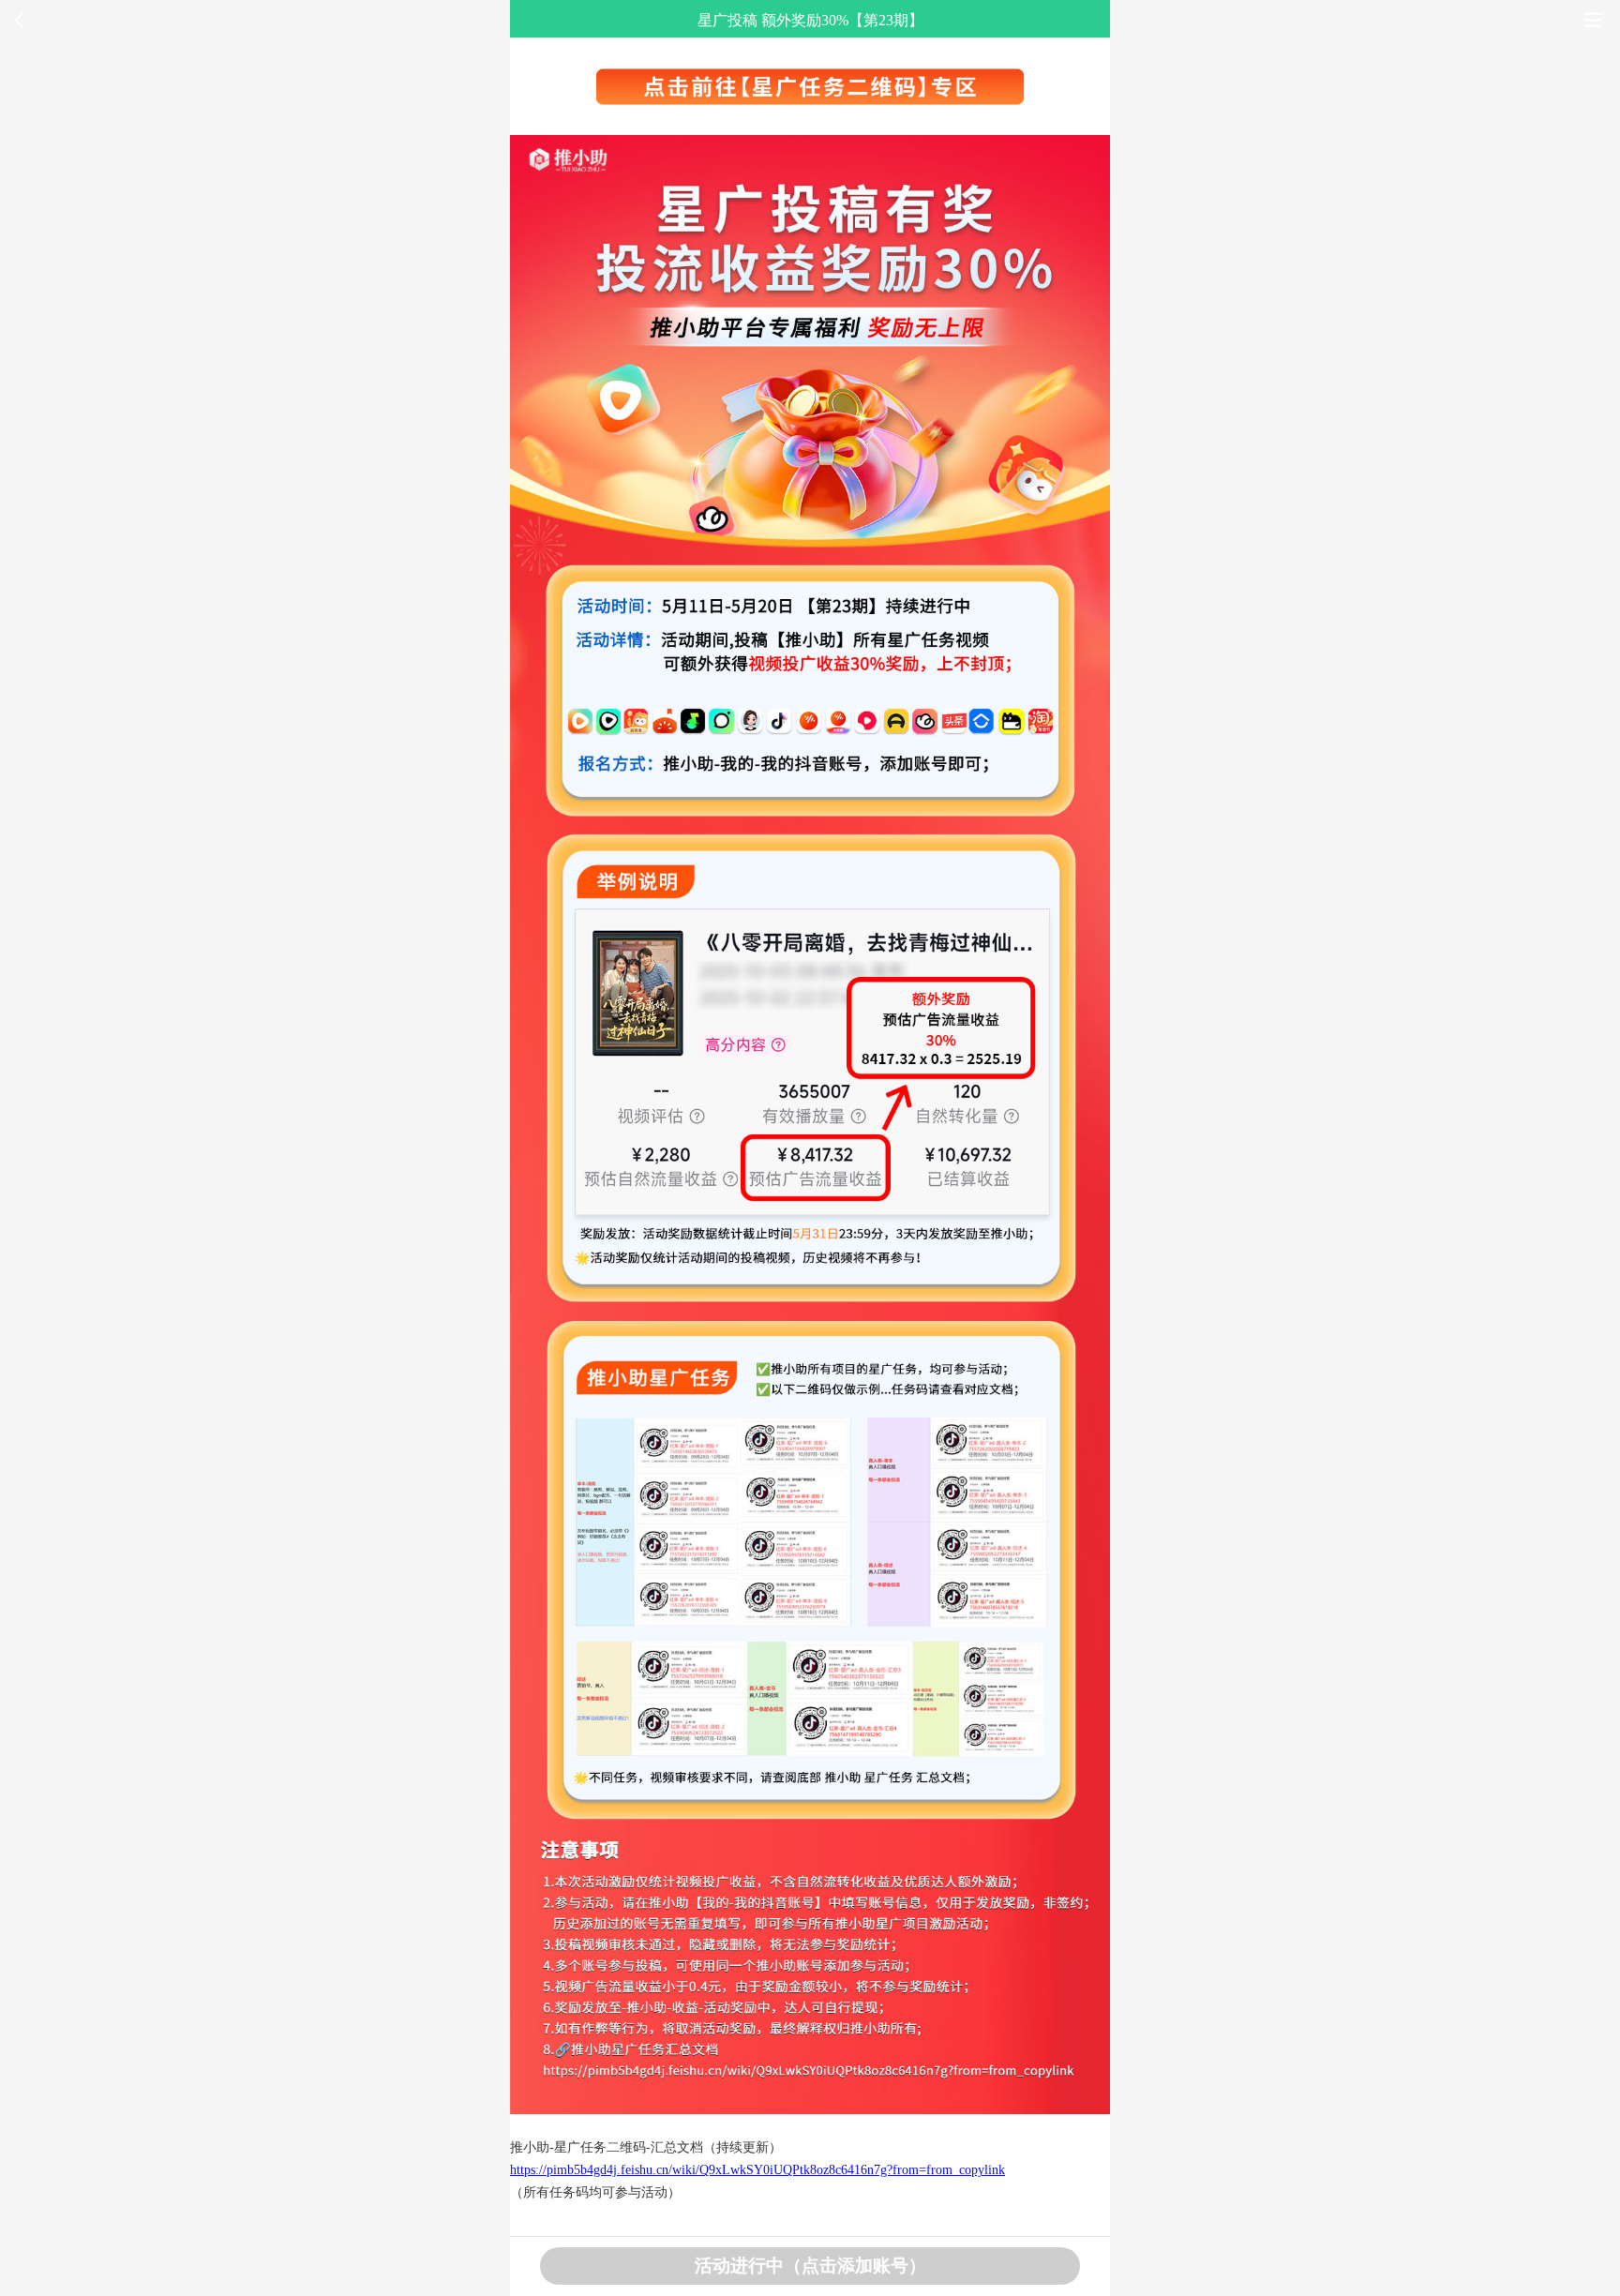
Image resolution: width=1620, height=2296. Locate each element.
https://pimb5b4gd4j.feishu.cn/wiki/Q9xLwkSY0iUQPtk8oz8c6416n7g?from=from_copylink (757, 2170)
